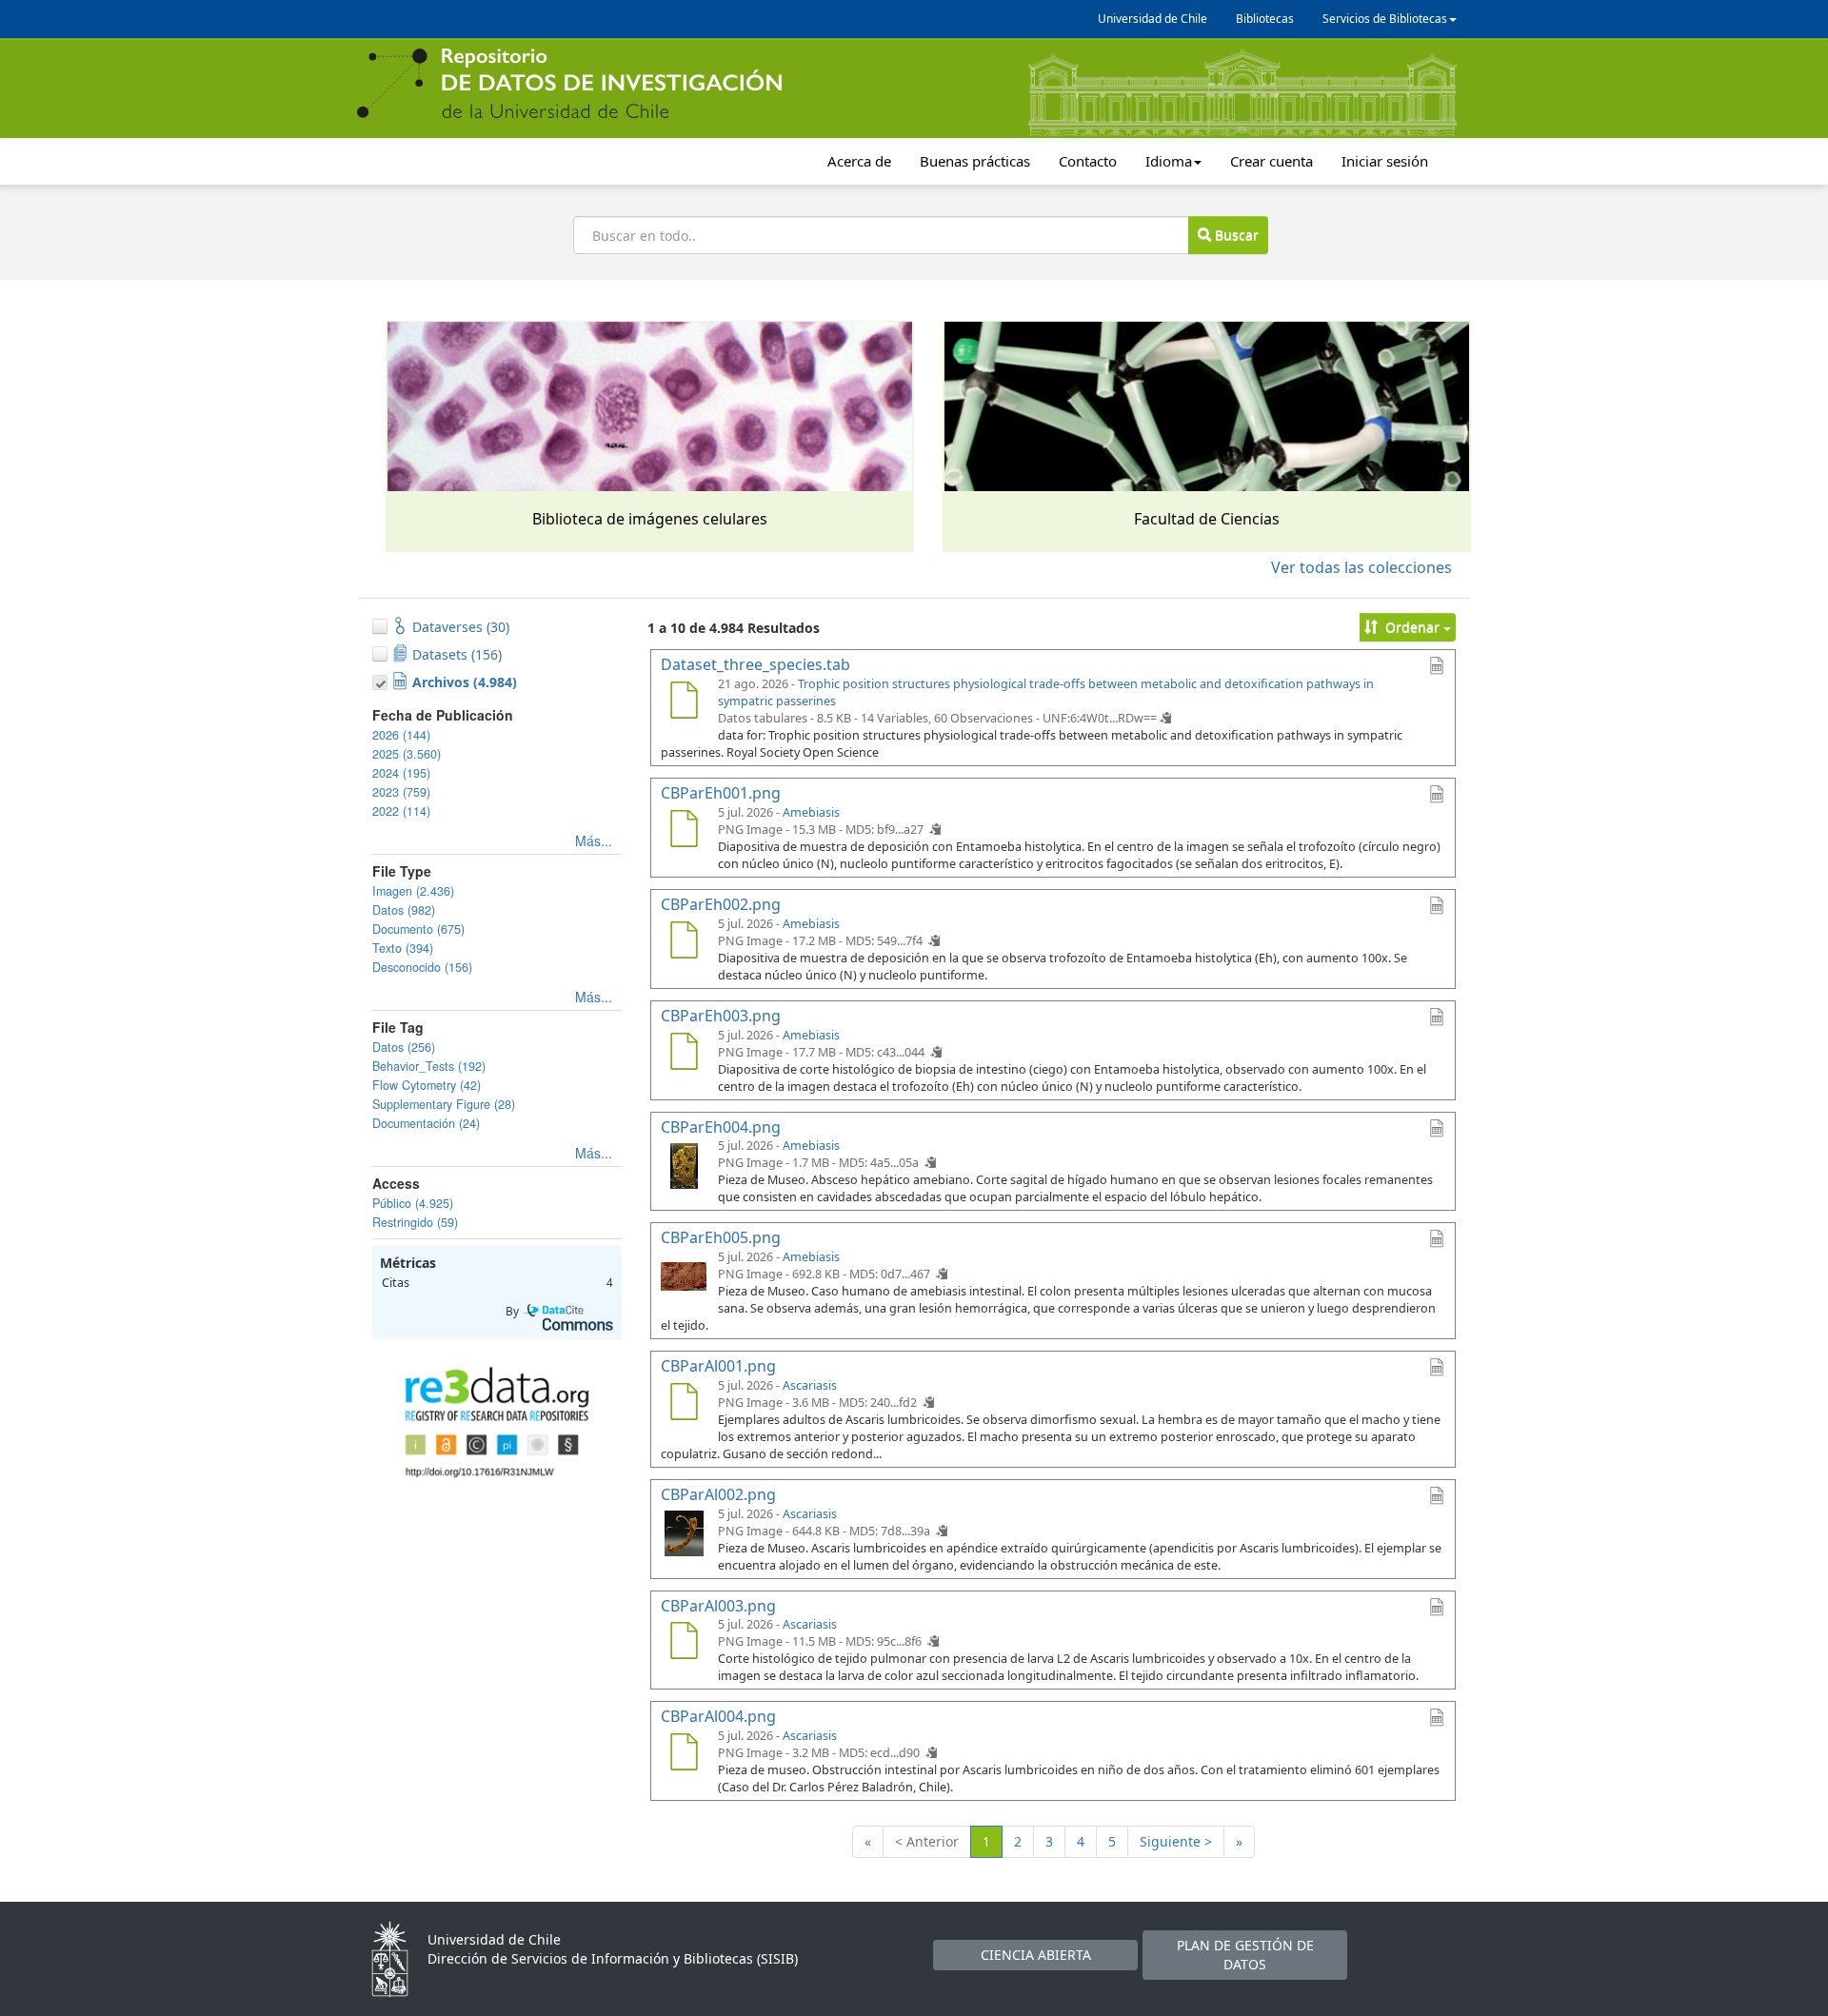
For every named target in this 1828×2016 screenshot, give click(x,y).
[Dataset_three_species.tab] (684, 702)
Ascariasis (810, 1385)
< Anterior (927, 1841)
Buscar (1235, 235)
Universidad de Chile (1152, 19)
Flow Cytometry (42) (427, 1085)
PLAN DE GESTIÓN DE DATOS (1245, 1955)
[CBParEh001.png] (684, 831)
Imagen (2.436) (413, 891)
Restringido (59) (415, 1222)
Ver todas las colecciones (1361, 567)
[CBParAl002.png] (684, 1532)
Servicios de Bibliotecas (1385, 19)
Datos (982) (404, 910)
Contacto (1088, 161)
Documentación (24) (426, 1123)
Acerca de (859, 161)
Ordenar (1412, 627)
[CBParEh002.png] (684, 942)
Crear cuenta (1272, 161)
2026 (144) (401, 735)
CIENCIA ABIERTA (1036, 1955)
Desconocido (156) (422, 967)
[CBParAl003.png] (684, 1643)
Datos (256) (404, 1047)
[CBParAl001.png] (684, 1404)
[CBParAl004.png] (684, 1754)
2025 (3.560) (407, 754)
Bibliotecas (1265, 19)
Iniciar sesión (1385, 161)
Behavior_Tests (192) (429, 1066)
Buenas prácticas (975, 161)
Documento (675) (418, 929)
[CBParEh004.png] (684, 1164)
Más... (594, 840)
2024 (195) (401, 773)
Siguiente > (1176, 1841)
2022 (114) (401, 811)
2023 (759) (401, 792)
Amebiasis (811, 812)
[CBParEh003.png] (684, 1054)
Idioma (1169, 161)
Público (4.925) (413, 1203)
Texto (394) (403, 948)
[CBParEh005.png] (684, 1275)
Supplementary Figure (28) (444, 1104)
